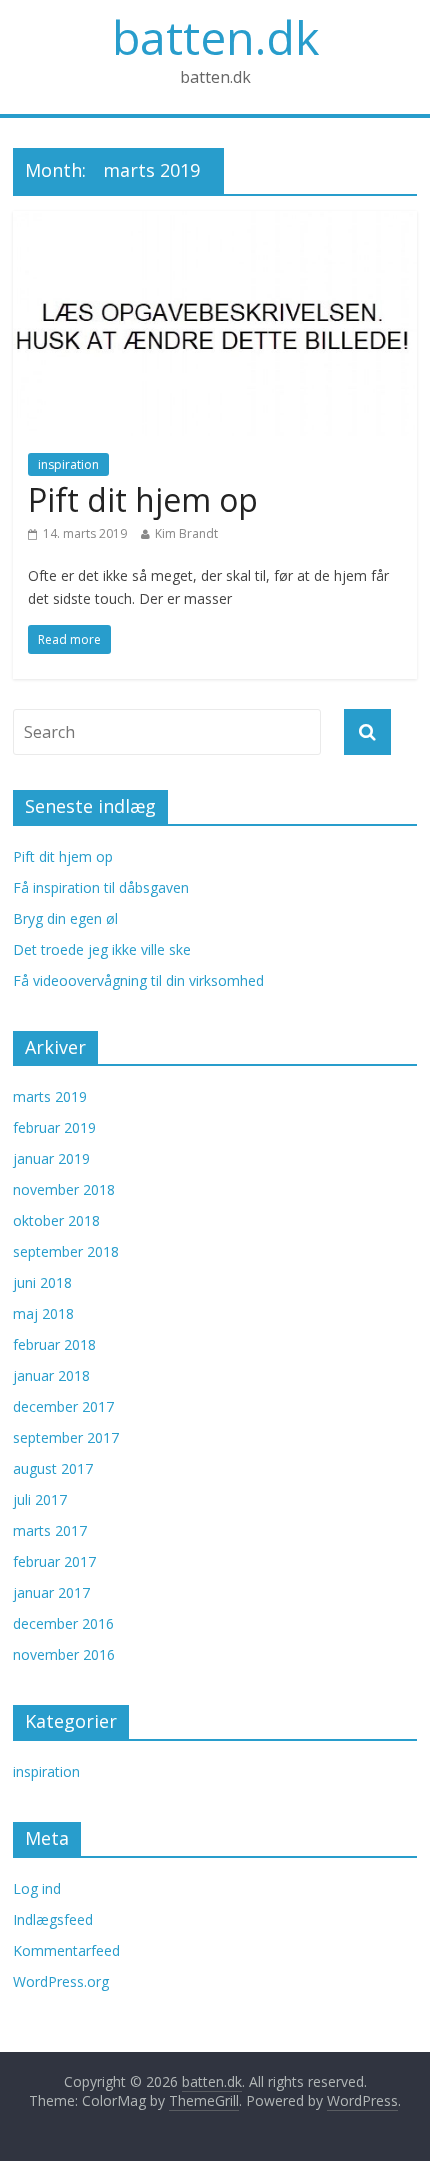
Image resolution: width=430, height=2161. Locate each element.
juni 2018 (42, 1282)
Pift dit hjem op (143, 499)
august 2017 (53, 1468)
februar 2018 (54, 1344)
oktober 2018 (56, 1220)
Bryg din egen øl (65, 918)
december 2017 (63, 1406)
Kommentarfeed (66, 1950)
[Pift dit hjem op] (215, 223)
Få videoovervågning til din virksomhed (138, 980)
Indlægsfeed (53, 1919)
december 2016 (63, 1623)
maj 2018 (43, 1313)
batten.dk (215, 37)
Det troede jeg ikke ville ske (102, 949)
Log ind (37, 1888)
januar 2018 (51, 1375)
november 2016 (64, 1654)
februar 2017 (54, 1561)
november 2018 (64, 1189)
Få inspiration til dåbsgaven (101, 887)
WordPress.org (61, 1981)
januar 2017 (51, 1592)
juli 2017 (40, 1499)
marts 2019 (50, 1096)
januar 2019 (51, 1158)
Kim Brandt (186, 533)
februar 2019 (54, 1127)
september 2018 (66, 1251)
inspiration (68, 464)
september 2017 (66, 1437)
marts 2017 (50, 1530)
